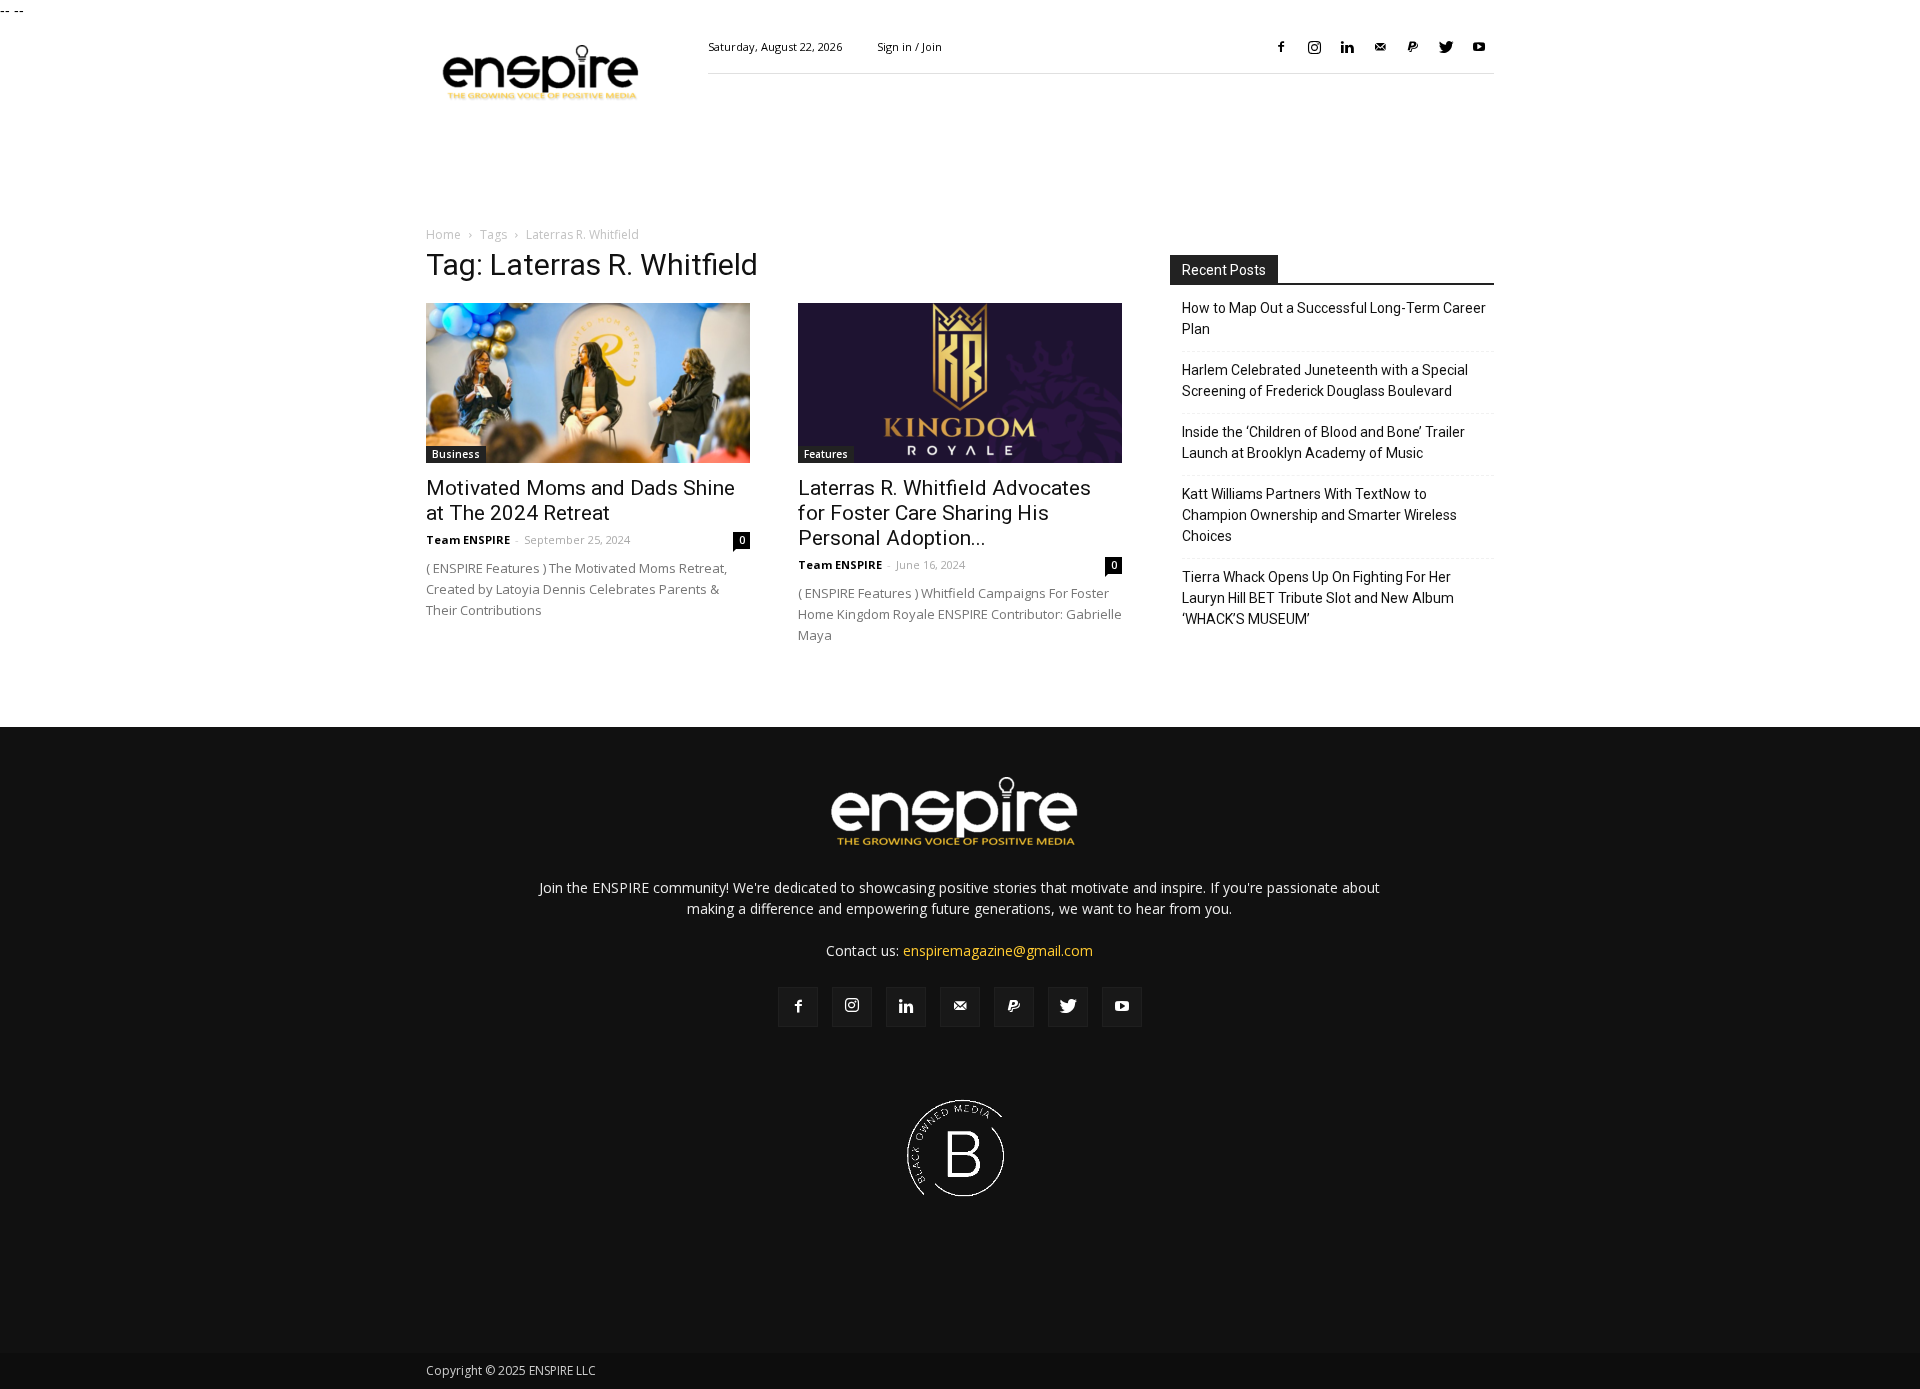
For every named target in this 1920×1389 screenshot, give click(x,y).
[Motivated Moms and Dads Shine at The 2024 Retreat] (588, 383)
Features (826, 454)
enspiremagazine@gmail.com (998, 950)
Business (456, 454)
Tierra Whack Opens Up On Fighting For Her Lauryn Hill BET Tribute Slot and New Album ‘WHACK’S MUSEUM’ (1318, 598)
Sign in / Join (909, 46)
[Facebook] (1281, 47)
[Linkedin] (1347, 47)
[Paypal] (1413, 47)
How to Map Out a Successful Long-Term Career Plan (1334, 318)
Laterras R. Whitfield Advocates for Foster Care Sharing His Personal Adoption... (944, 513)
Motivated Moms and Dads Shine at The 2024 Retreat (580, 500)
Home (443, 234)
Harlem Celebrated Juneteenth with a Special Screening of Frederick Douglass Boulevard (1325, 380)
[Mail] (1380, 47)
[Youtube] (1479, 47)
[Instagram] (1314, 47)
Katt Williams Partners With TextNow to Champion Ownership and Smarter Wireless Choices (1319, 515)
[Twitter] (1446, 47)
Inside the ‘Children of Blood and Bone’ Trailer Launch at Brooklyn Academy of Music (1323, 442)
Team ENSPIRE (468, 539)
